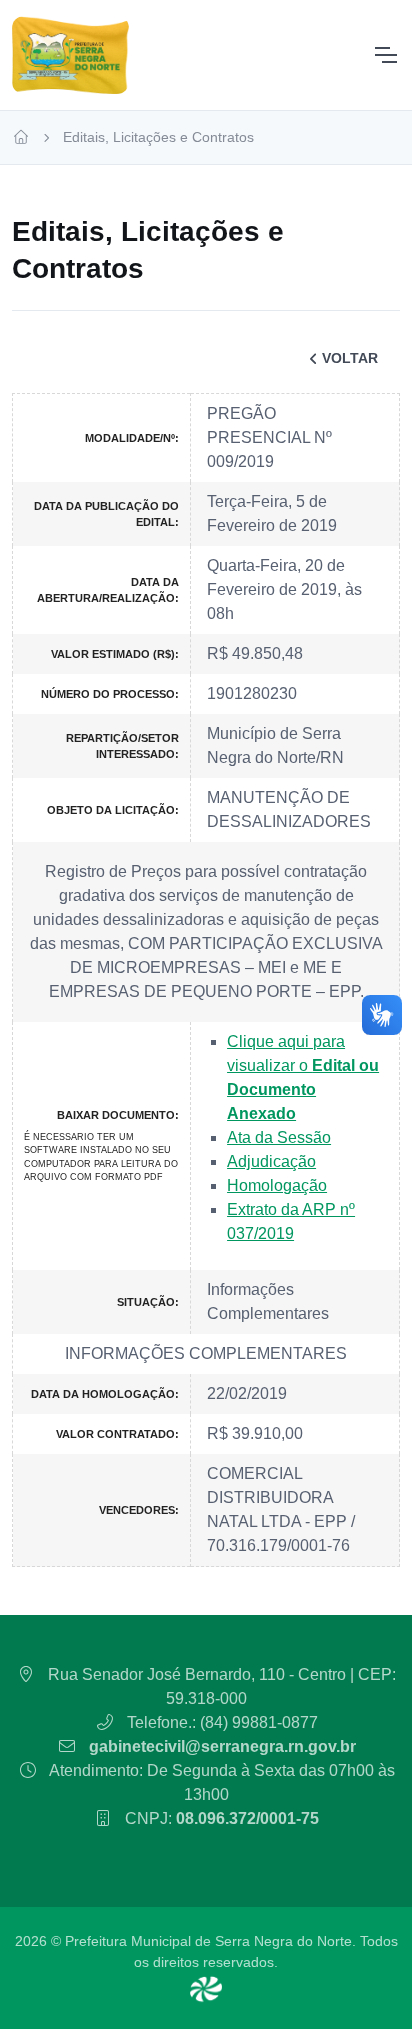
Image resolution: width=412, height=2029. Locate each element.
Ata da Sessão (279, 1137)
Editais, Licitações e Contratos (158, 137)
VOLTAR (350, 358)
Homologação (277, 1185)
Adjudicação (271, 1161)
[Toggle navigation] (385, 55)
